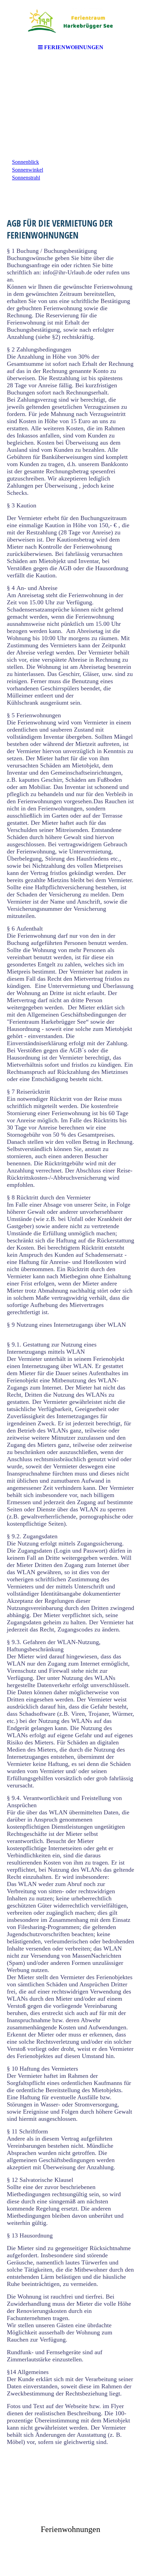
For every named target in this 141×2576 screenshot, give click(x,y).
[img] (70, 20)
